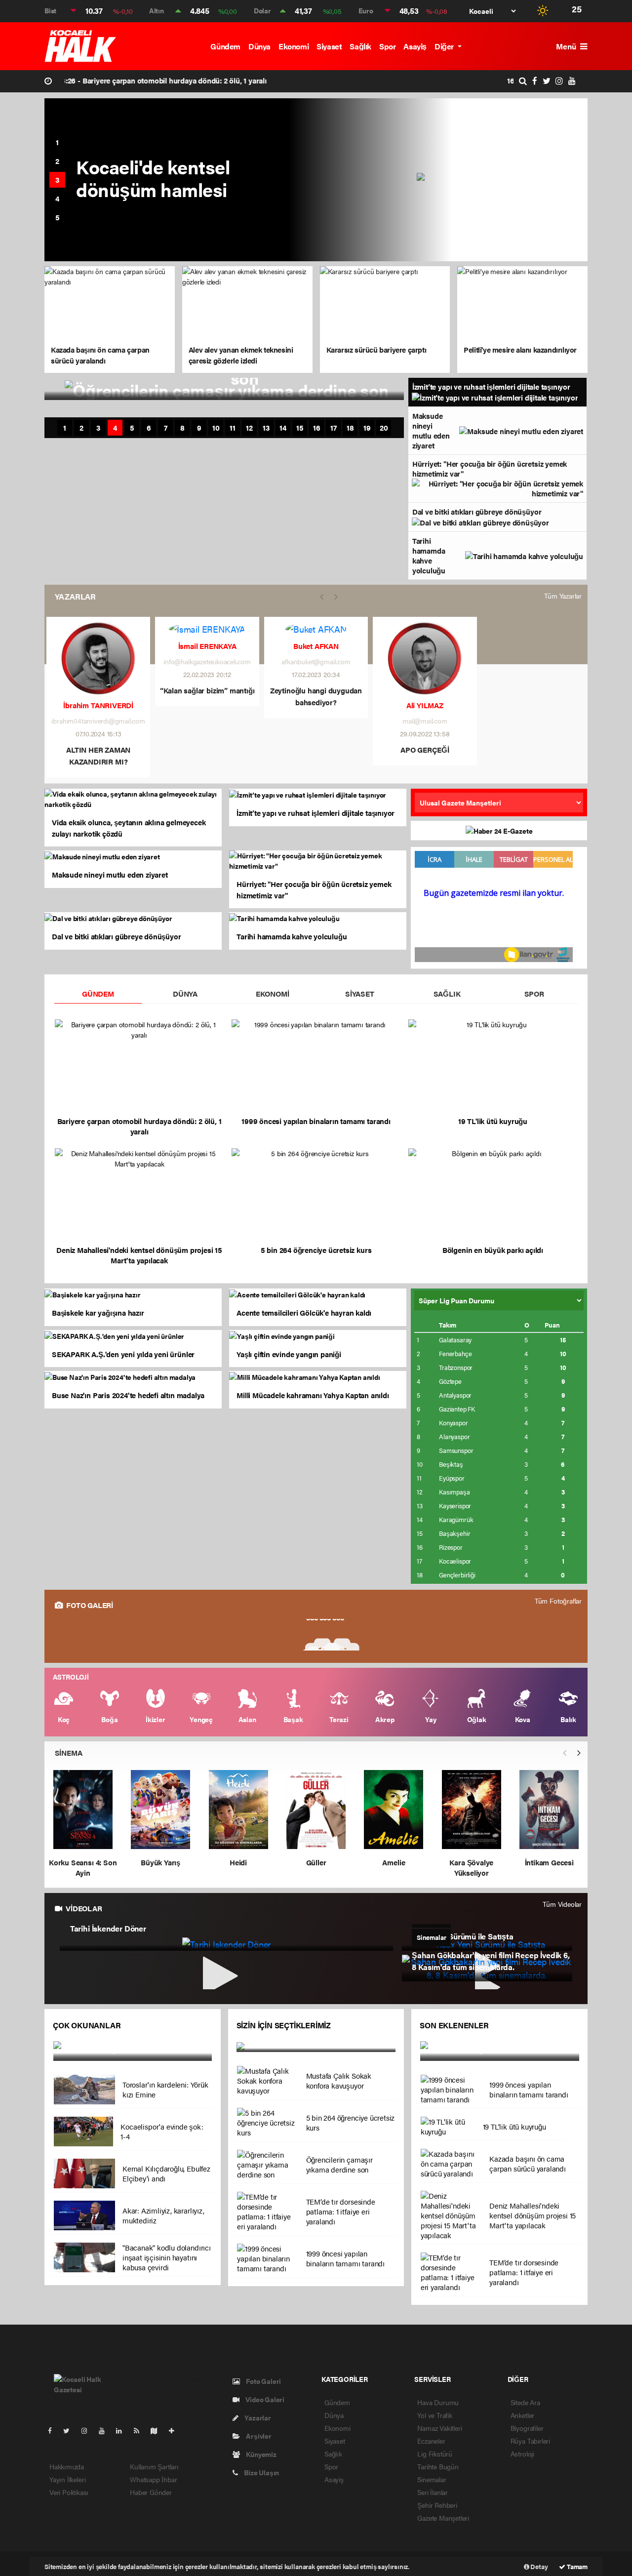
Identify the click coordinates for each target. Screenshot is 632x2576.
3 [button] (57, 180)
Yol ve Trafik (435, 2415)
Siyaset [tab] (360, 993)
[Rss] (140, 2430)
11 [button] (233, 428)
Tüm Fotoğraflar (558, 1601)
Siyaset (329, 46)
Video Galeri (264, 2399)
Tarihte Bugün (438, 2466)
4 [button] (57, 198)
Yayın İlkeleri (67, 2479)
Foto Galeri (263, 2381)
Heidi (238, 1862)
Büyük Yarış (160, 1862)
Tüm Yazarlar (563, 596)
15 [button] (300, 428)
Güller (316, 1862)
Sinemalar (432, 2479)
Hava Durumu (438, 2402)
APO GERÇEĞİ (425, 749)
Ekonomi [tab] (273, 993)
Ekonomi (294, 46)
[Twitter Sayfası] (70, 2430)
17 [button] (334, 428)
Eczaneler (431, 2441)
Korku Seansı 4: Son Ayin (83, 1867)
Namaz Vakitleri (439, 2428)
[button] (579, 1753)
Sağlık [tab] (447, 993)
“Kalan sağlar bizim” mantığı (207, 690)
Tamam (576, 2566)
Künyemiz (260, 2454)
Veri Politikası (69, 2492)
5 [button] (58, 217)
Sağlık (360, 46)
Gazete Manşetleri (443, 2518)
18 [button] (350, 428)
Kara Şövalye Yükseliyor (471, 1867)
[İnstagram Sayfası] (88, 2430)
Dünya (259, 46)
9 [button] (199, 428)
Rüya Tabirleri (530, 2441)
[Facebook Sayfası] (54, 2430)
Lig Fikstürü (435, 2454)
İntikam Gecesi (549, 1862)
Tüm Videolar (562, 1904)
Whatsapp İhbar (153, 2479)
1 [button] (57, 142)
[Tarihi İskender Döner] (226, 1943)
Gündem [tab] (98, 993)
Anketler (522, 2415)
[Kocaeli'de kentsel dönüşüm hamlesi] (502, 180)
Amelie (394, 1862)
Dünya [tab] (185, 993)
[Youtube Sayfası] (106, 2430)
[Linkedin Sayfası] (123, 2430)
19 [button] (367, 428)
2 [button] (57, 161)
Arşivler (258, 2436)
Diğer (445, 46)
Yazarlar (257, 2417)
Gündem (225, 46)
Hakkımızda (67, 2466)
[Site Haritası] (158, 2430)
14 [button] (283, 428)
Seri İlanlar (433, 2492)
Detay (539, 2566)
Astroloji (522, 2454)
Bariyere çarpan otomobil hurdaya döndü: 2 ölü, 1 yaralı (169, 80)
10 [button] (216, 428)
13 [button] (266, 428)
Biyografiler (527, 2428)
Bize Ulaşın (261, 2472)
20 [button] (384, 428)
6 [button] (149, 428)
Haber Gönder (151, 2492)
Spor (387, 46)
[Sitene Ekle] (176, 2430)
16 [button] (317, 428)
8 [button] (182, 428)
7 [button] (166, 428)
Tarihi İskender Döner (108, 1929)
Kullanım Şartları (154, 2466)
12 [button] (249, 428)
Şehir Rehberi (437, 2505)
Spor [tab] (534, 993)
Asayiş (415, 46)
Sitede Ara (525, 2402)
